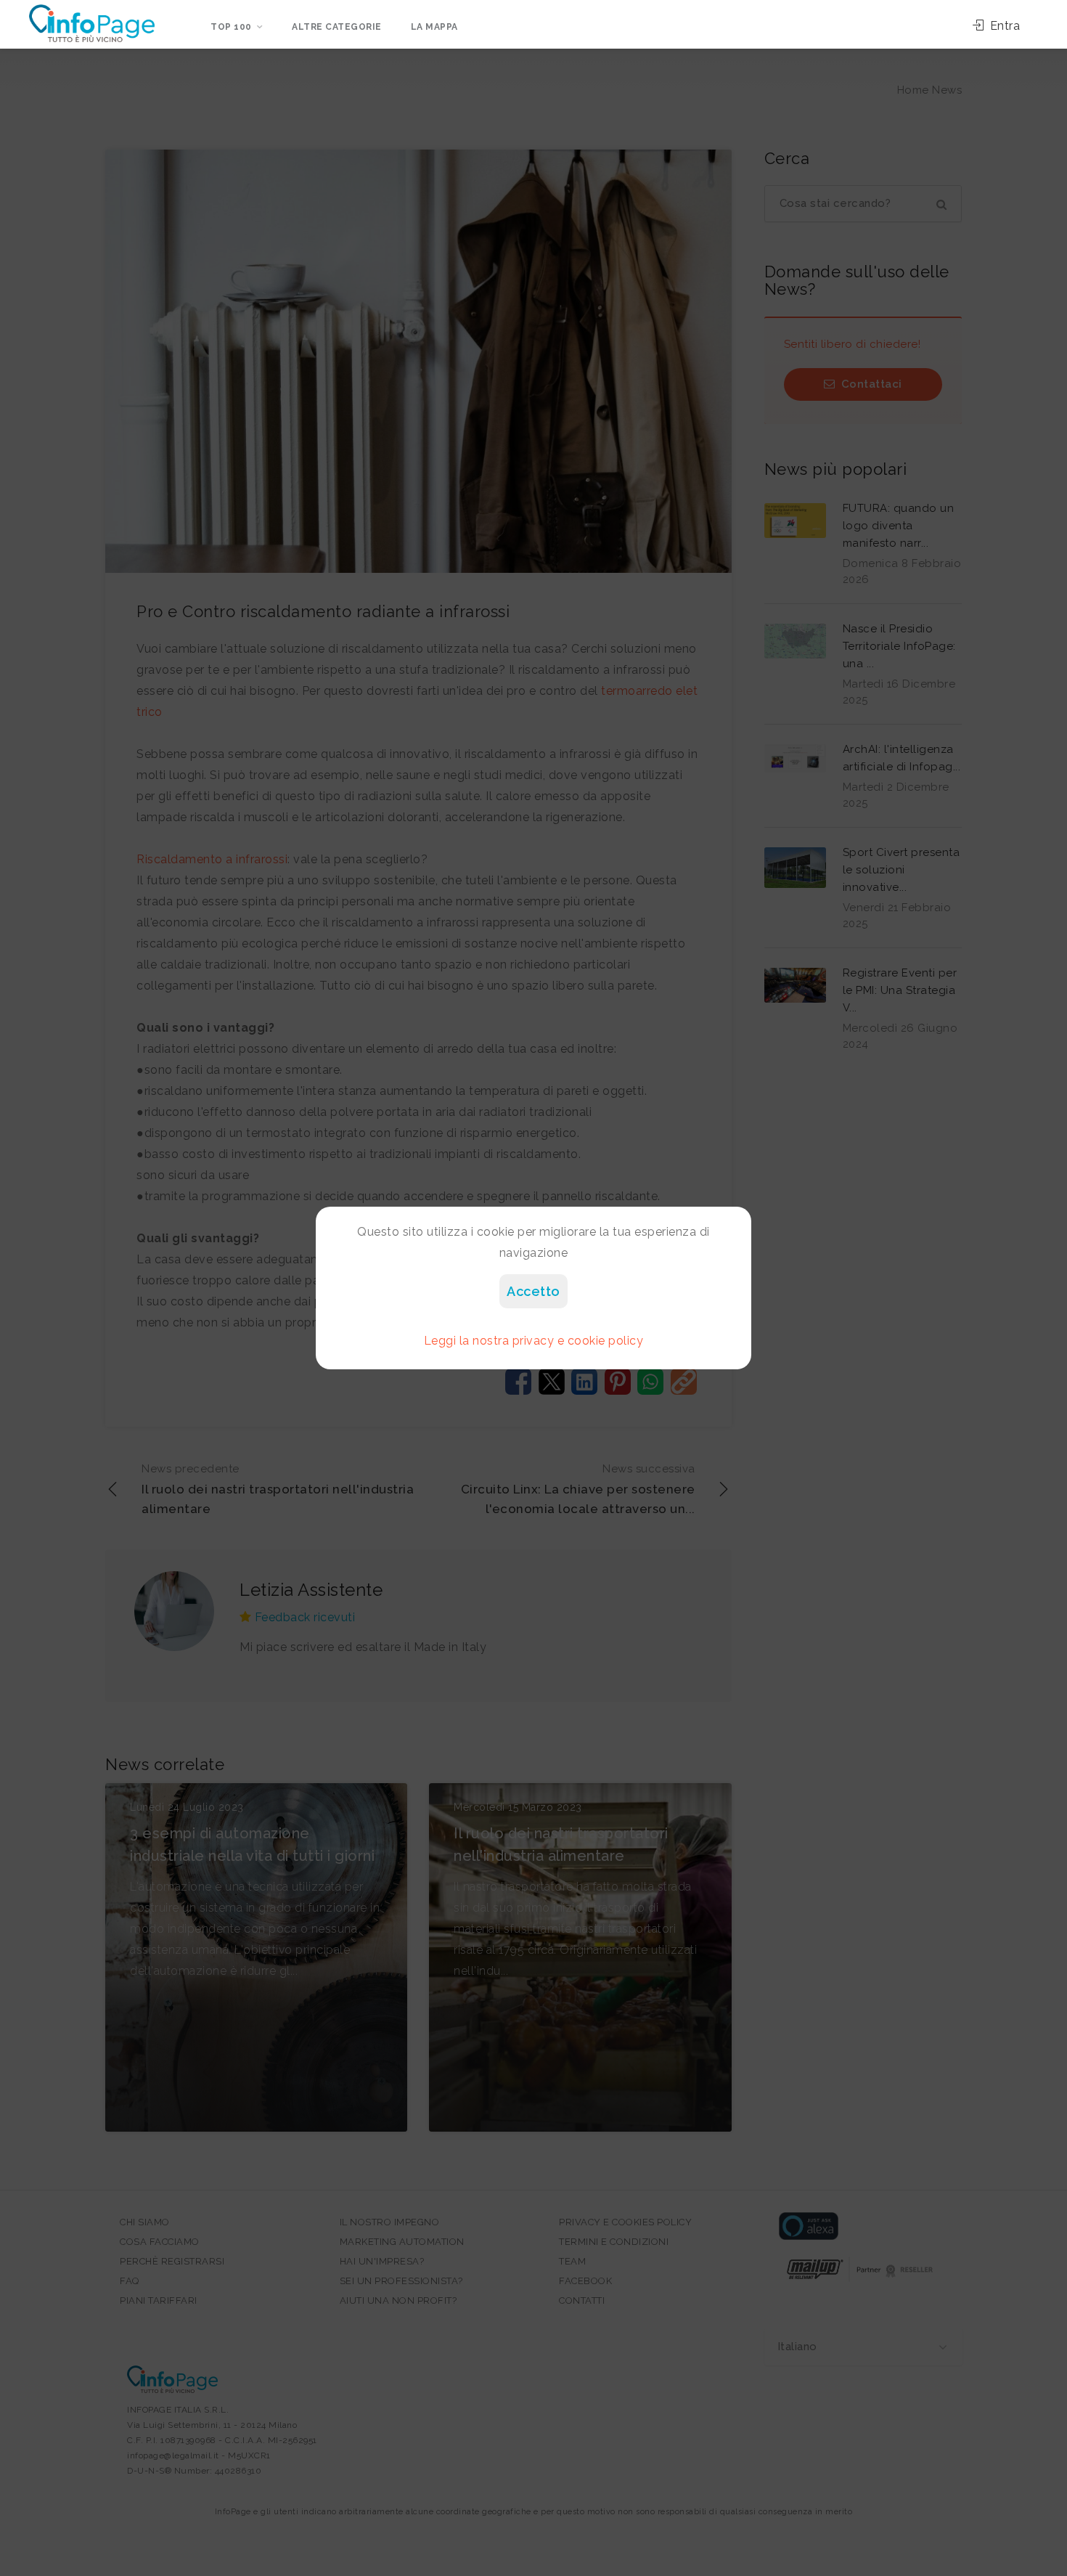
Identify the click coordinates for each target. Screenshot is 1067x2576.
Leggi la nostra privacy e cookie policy (534, 1341)
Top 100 (231, 27)
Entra (1003, 26)
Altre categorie (337, 27)
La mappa (434, 27)
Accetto (533, 1291)
